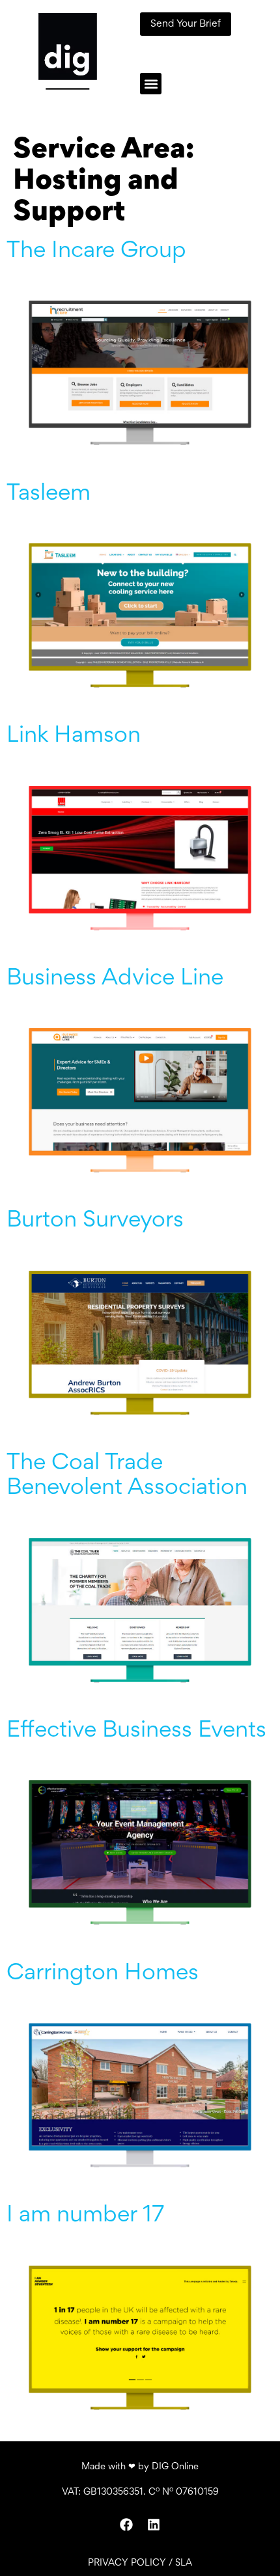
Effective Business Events (136, 1731)
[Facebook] (126, 2525)
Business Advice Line (115, 979)
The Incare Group (96, 252)
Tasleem (49, 495)
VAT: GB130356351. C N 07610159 (140, 2492)
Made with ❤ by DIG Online (140, 2467)
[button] (151, 84)
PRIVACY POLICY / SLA (140, 2563)
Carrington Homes (103, 1974)
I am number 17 (85, 2216)
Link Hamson (74, 737)
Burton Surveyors (95, 1221)
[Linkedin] (154, 2525)
